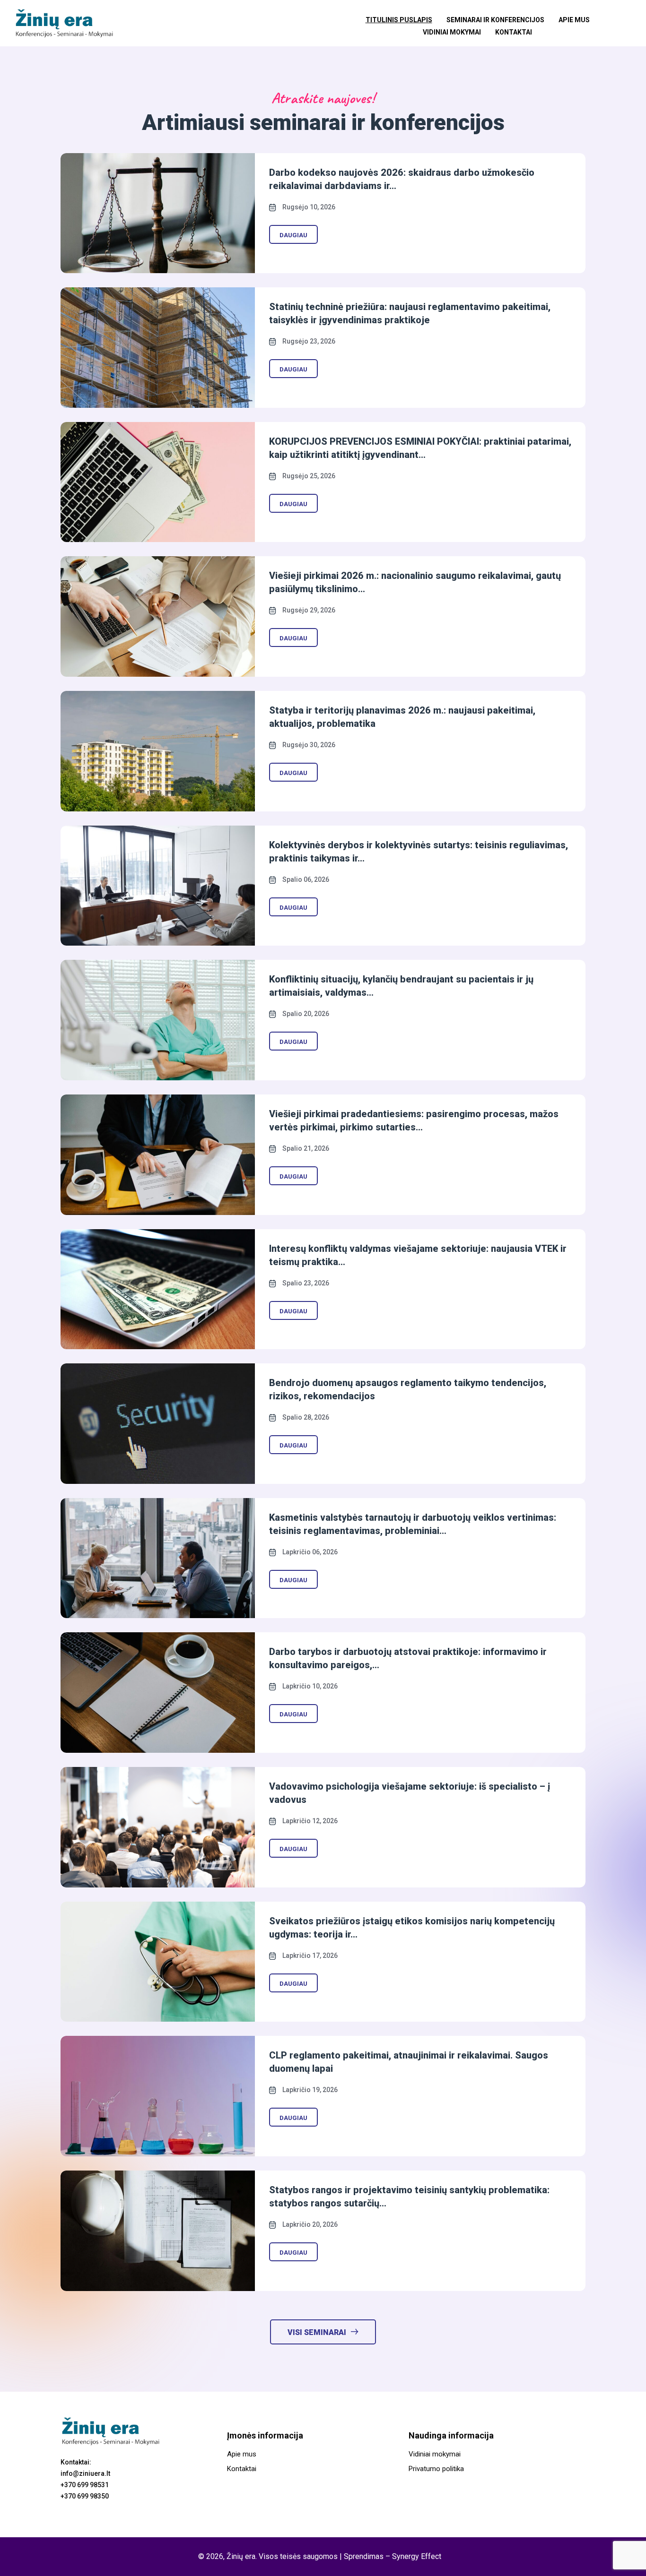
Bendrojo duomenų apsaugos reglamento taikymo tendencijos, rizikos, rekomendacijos (408, 1389)
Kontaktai (514, 32)
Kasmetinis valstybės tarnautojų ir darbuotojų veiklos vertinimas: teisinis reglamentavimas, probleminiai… (413, 1524)
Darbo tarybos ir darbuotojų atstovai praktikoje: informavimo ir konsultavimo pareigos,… (408, 1658)
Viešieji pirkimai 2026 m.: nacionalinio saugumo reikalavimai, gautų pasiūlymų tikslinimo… (415, 582)
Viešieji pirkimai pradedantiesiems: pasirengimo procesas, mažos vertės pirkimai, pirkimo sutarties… (414, 1120)
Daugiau (293, 235)
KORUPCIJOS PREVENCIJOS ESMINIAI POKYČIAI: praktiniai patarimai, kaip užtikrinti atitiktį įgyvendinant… (420, 448)
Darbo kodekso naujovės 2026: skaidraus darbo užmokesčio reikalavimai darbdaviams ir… (402, 179)
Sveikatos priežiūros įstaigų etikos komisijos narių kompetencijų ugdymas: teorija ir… (412, 1928)
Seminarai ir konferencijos (495, 20)
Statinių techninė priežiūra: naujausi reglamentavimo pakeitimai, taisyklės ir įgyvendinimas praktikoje (410, 313)
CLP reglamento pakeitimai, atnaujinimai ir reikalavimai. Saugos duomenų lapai (409, 2062)
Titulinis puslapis (399, 20)
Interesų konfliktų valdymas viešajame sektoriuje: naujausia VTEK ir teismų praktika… (418, 1255)
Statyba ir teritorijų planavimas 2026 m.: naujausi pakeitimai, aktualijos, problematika (402, 717)
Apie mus (574, 20)
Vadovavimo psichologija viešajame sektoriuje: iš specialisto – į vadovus (410, 1793)
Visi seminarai (317, 2332)
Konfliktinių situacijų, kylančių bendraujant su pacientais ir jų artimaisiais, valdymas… (401, 986)
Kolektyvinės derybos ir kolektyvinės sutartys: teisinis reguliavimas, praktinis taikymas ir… (419, 852)
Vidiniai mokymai (452, 32)
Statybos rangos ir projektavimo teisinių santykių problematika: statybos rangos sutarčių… (409, 2197)
